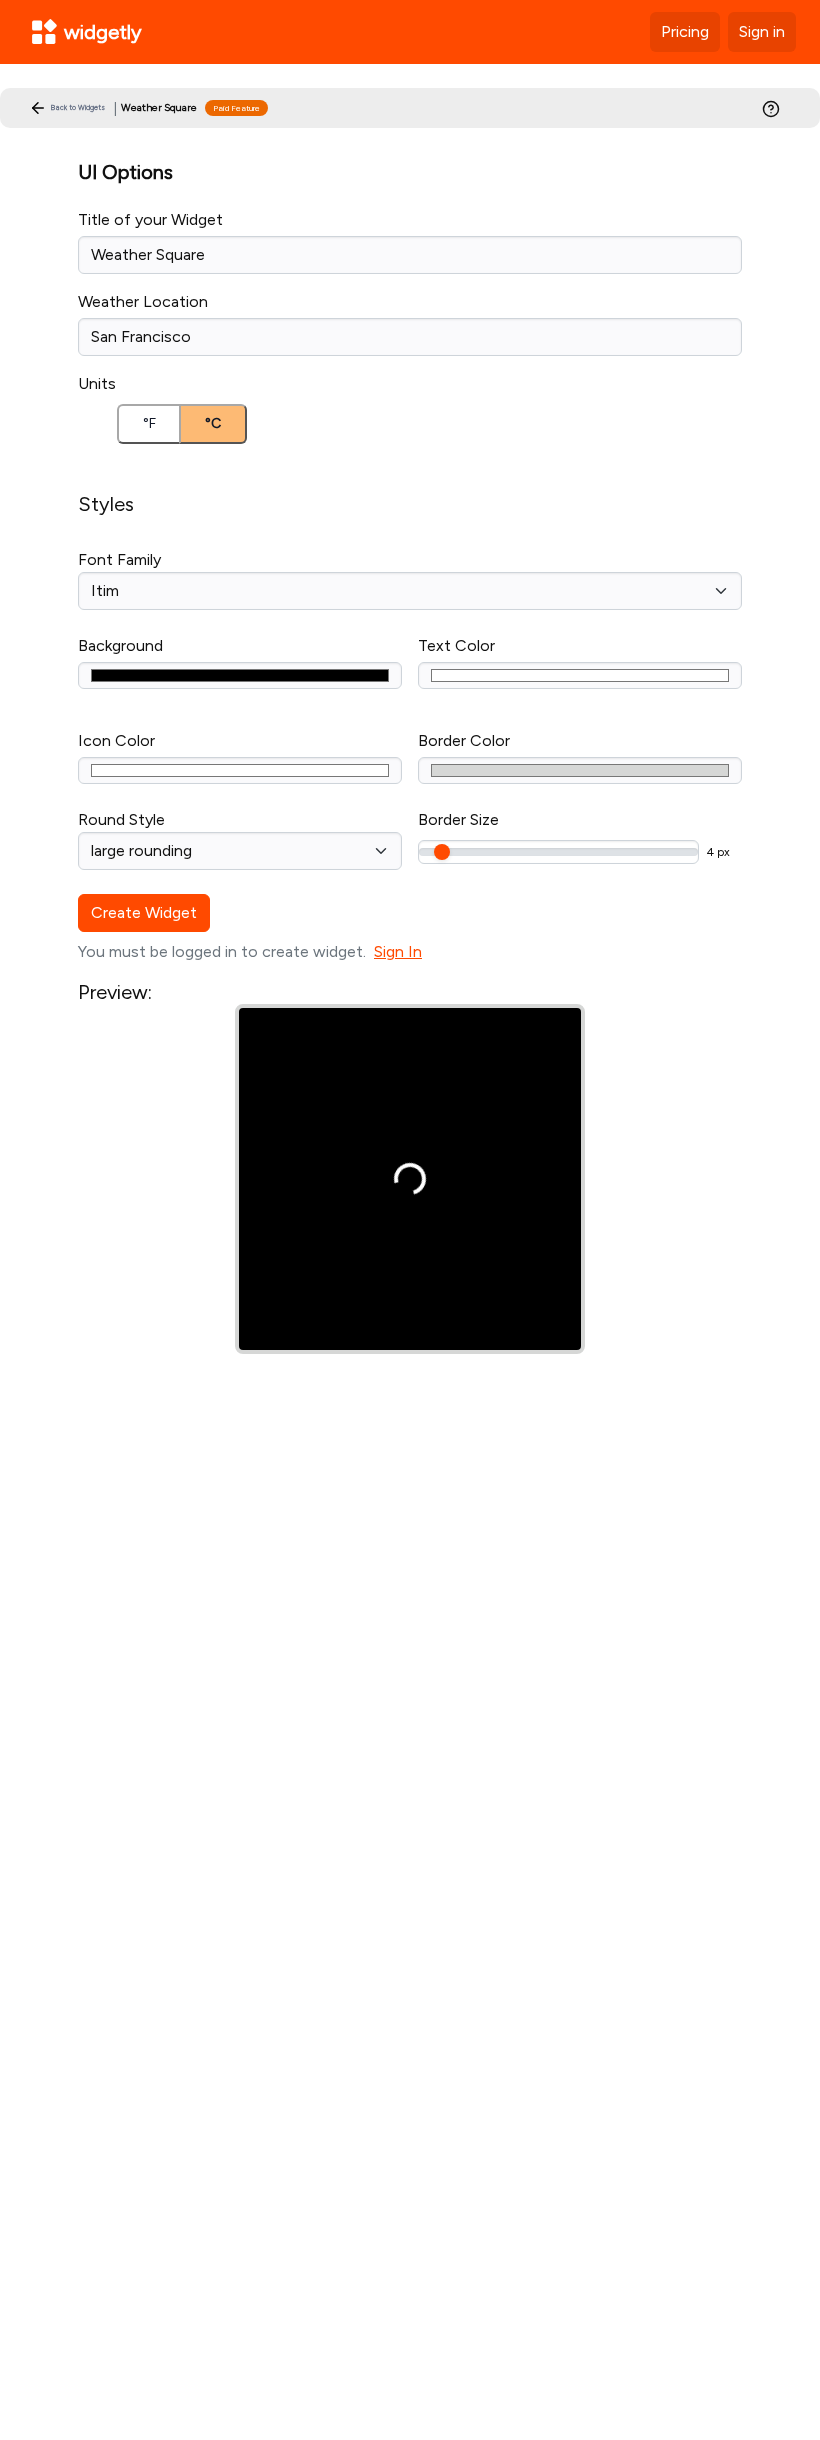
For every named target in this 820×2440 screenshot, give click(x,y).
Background (120, 645)
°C (213, 423)
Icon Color (116, 740)
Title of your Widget (150, 219)
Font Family (119, 559)
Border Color (464, 740)
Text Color (456, 645)
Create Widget (144, 912)
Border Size (458, 819)
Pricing (685, 31)
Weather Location (143, 301)
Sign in (762, 31)
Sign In (398, 951)
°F (149, 423)
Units (97, 383)
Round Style (121, 819)
